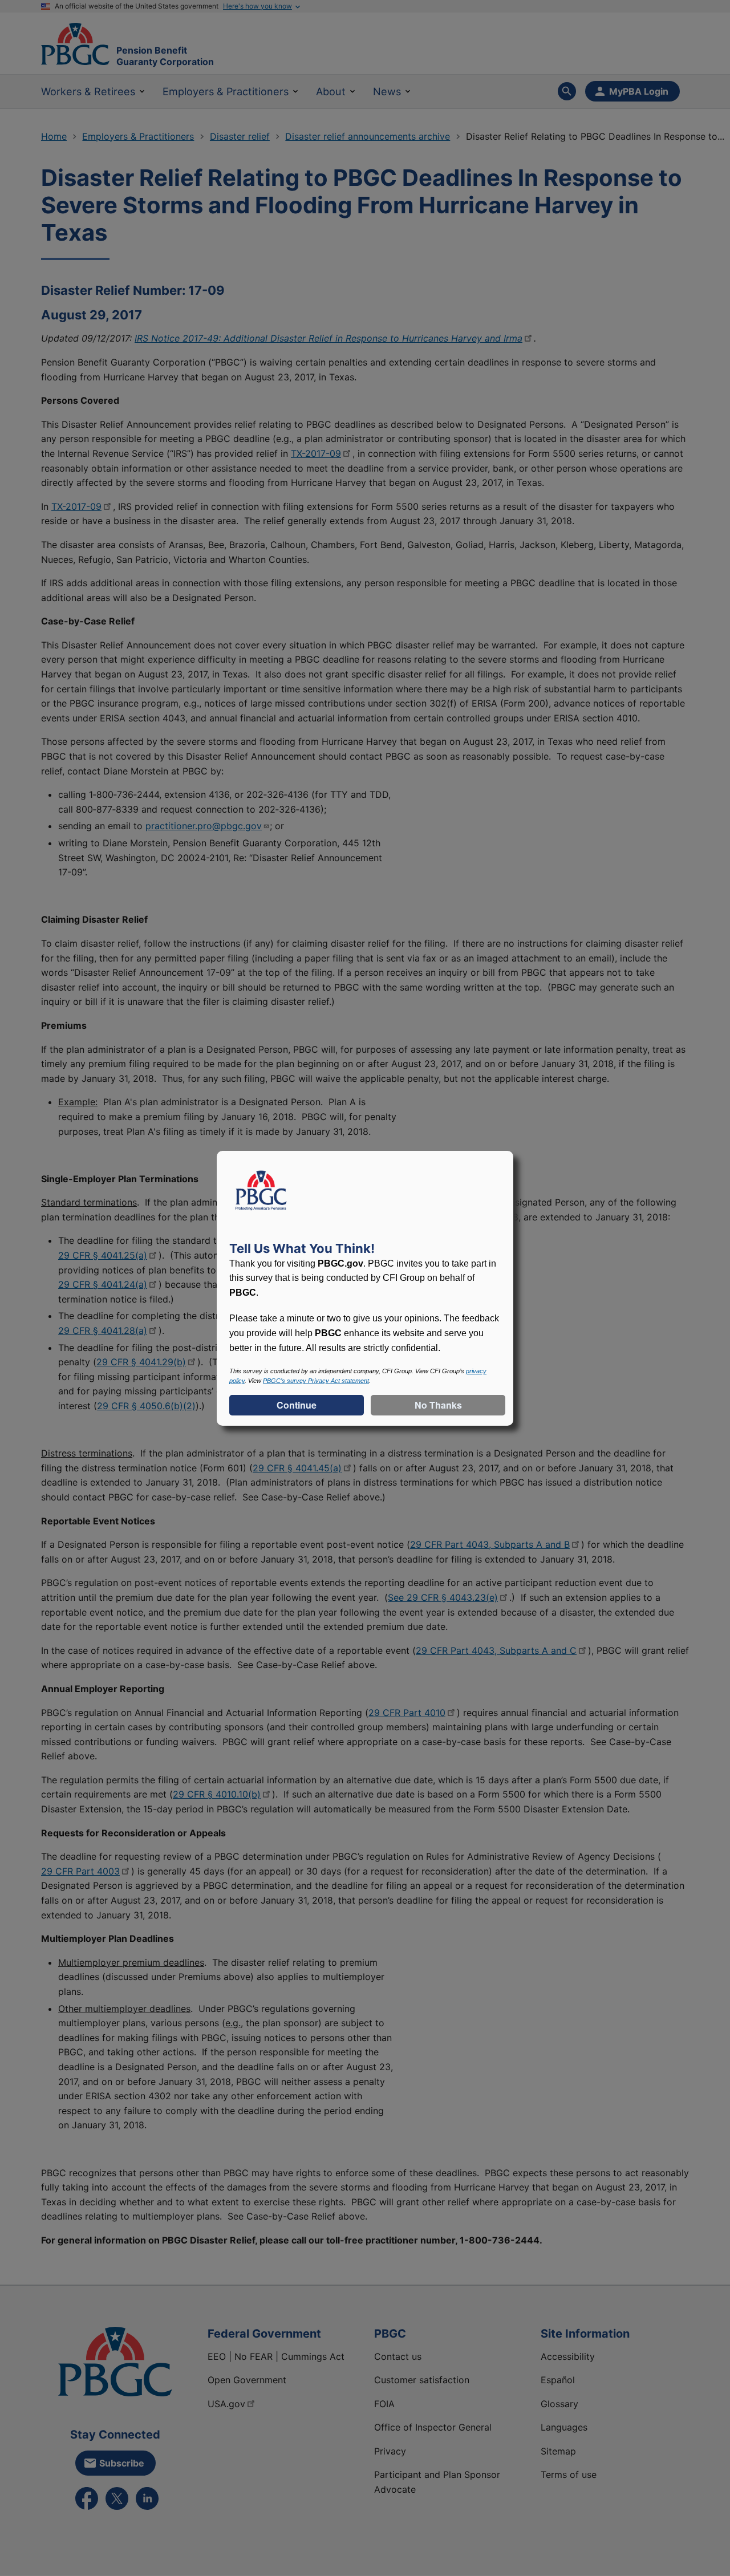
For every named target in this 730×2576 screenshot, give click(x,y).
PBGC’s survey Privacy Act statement (316, 1381)
